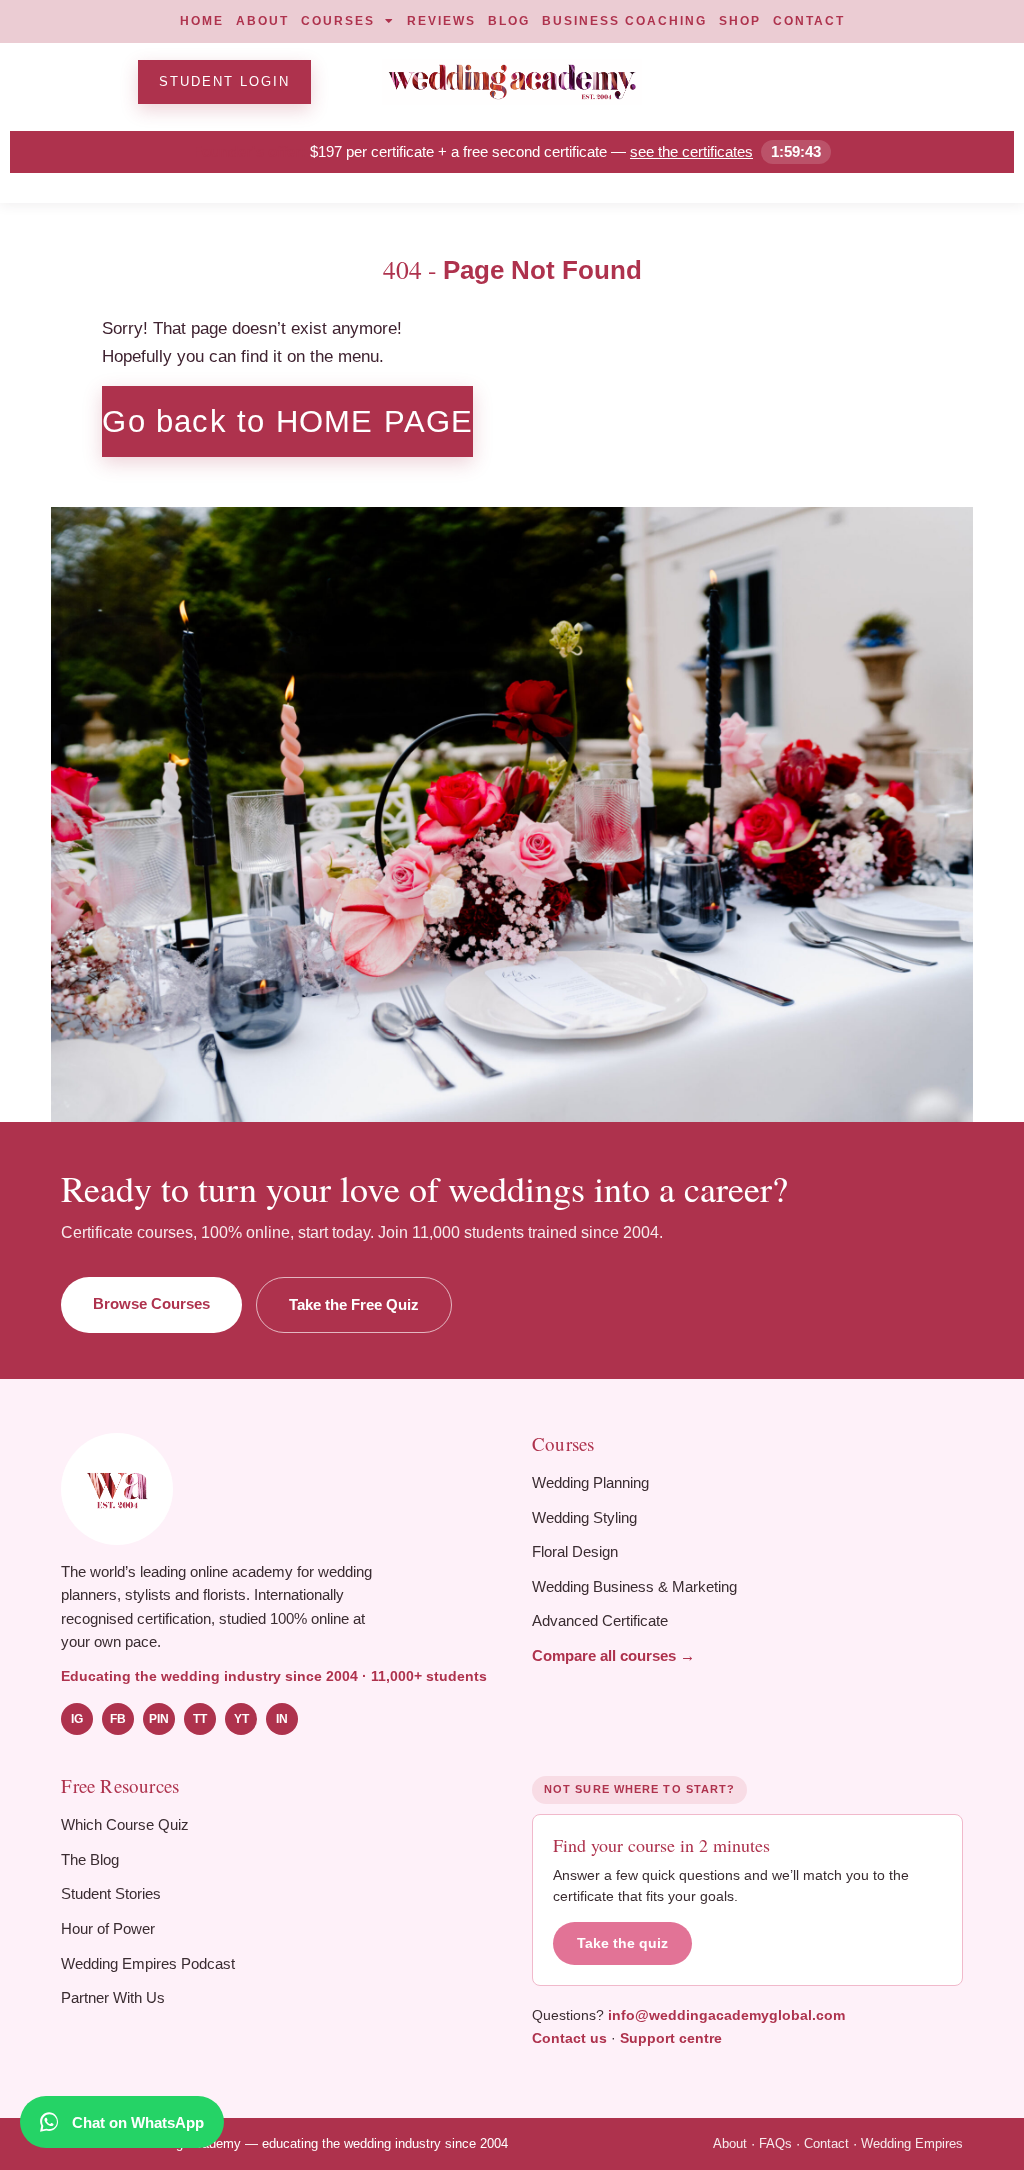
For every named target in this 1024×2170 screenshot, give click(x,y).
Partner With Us (113, 1997)
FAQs (775, 2143)
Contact (826, 2143)
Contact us (569, 2038)
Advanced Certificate (600, 1620)
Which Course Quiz (125, 1824)
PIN (159, 1719)
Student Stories (111, 1893)
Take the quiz (622, 1943)
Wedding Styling (584, 1517)
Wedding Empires (912, 2143)
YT (241, 1719)
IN (282, 1719)
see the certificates (691, 151)
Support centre (671, 2038)
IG (77, 1719)
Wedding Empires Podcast (148, 1963)
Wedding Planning (590, 1482)
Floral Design (575, 1551)
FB (118, 1719)
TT (200, 1719)
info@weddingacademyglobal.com (726, 2015)
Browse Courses (151, 1303)
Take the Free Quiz (354, 1304)
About (730, 2143)
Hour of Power (108, 1928)
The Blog (90, 1859)
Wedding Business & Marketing (634, 1586)
